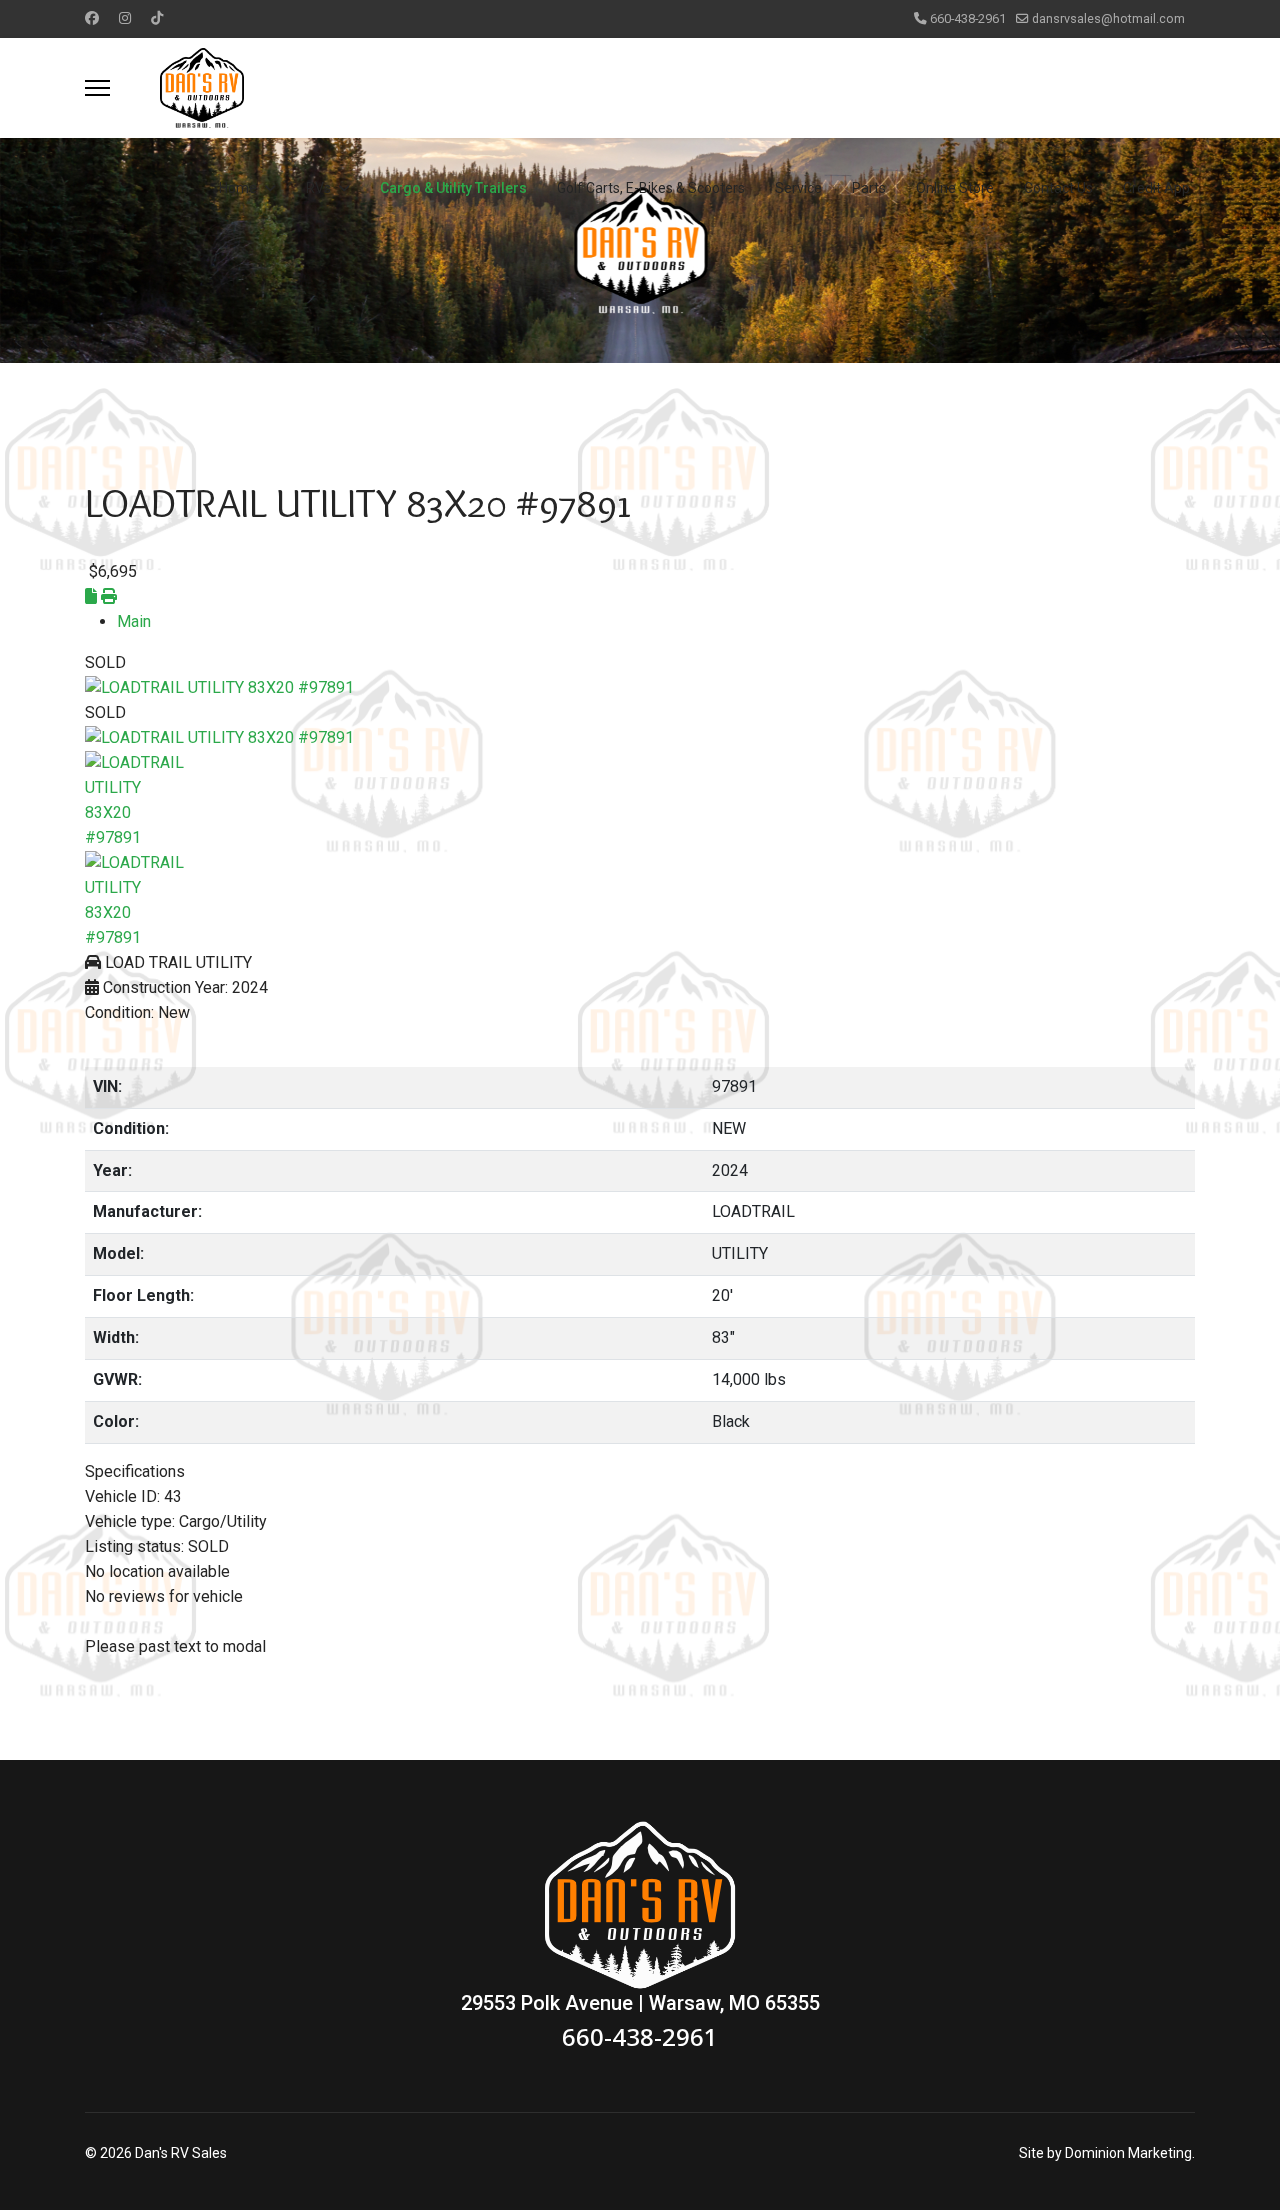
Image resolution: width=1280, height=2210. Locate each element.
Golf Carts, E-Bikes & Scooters (651, 188)
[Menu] (97, 88)
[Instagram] (125, 18)
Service (798, 188)
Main (134, 621)
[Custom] (157, 18)
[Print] (109, 596)
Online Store (955, 188)
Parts (869, 188)
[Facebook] (92, 18)
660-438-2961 (968, 18)
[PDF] (93, 596)
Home (238, 188)
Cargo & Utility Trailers (453, 188)
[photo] (640, 688)
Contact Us (1058, 188)
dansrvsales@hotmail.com (1108, 18)
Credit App (1156, 188)
